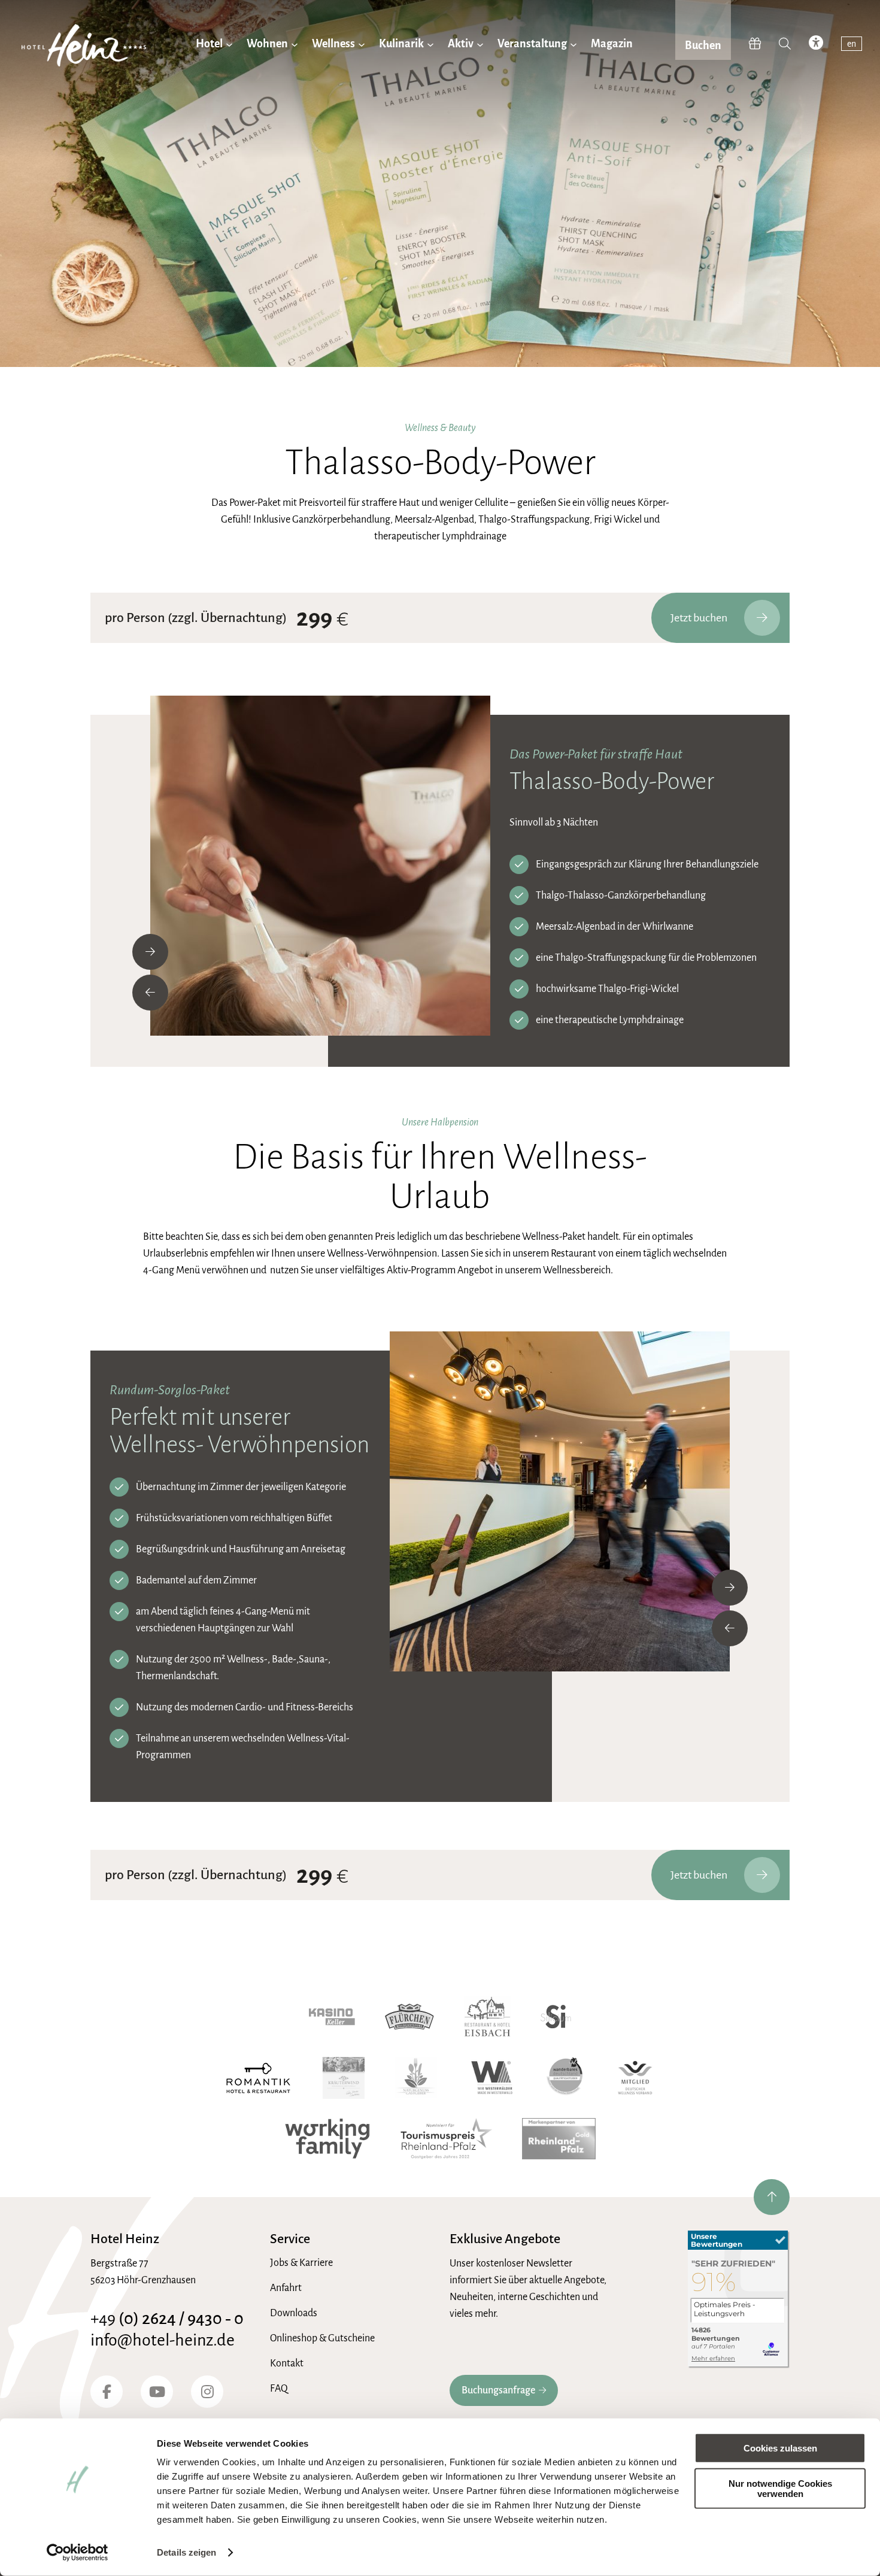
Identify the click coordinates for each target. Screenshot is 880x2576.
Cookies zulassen (780, 2448)
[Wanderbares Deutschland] (565, 2078)
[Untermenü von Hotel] (229, 44)
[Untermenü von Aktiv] (480, 44)
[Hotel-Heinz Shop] (755, 44)
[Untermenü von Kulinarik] (430, 44)
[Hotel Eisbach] (488, 2017)
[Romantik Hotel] (258, 2078)
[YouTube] (157, 2392)
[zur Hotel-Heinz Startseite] (84, 48)
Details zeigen (186, 2552)
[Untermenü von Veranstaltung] (573, 44)
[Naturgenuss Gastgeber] (416, 2078)
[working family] (327, 2139)
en (852, 44)
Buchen (703, 45)
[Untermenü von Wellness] (362, 44)
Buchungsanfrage (498, 2390)
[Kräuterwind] (344, 2078)
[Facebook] (107, 2392)
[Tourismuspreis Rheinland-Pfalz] (446, 2139)
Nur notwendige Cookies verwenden (780, 2488)
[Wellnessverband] (635, 2078)
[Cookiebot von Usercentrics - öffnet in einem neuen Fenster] (78, 2553)
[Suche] (785, 44)
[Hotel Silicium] (556, 2017)
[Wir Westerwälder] (492, 2078)
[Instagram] (207, 2392)
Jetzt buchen (699, 618)
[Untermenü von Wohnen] (295, 44)
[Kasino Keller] (332, 2017)
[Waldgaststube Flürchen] (409, 2017)
